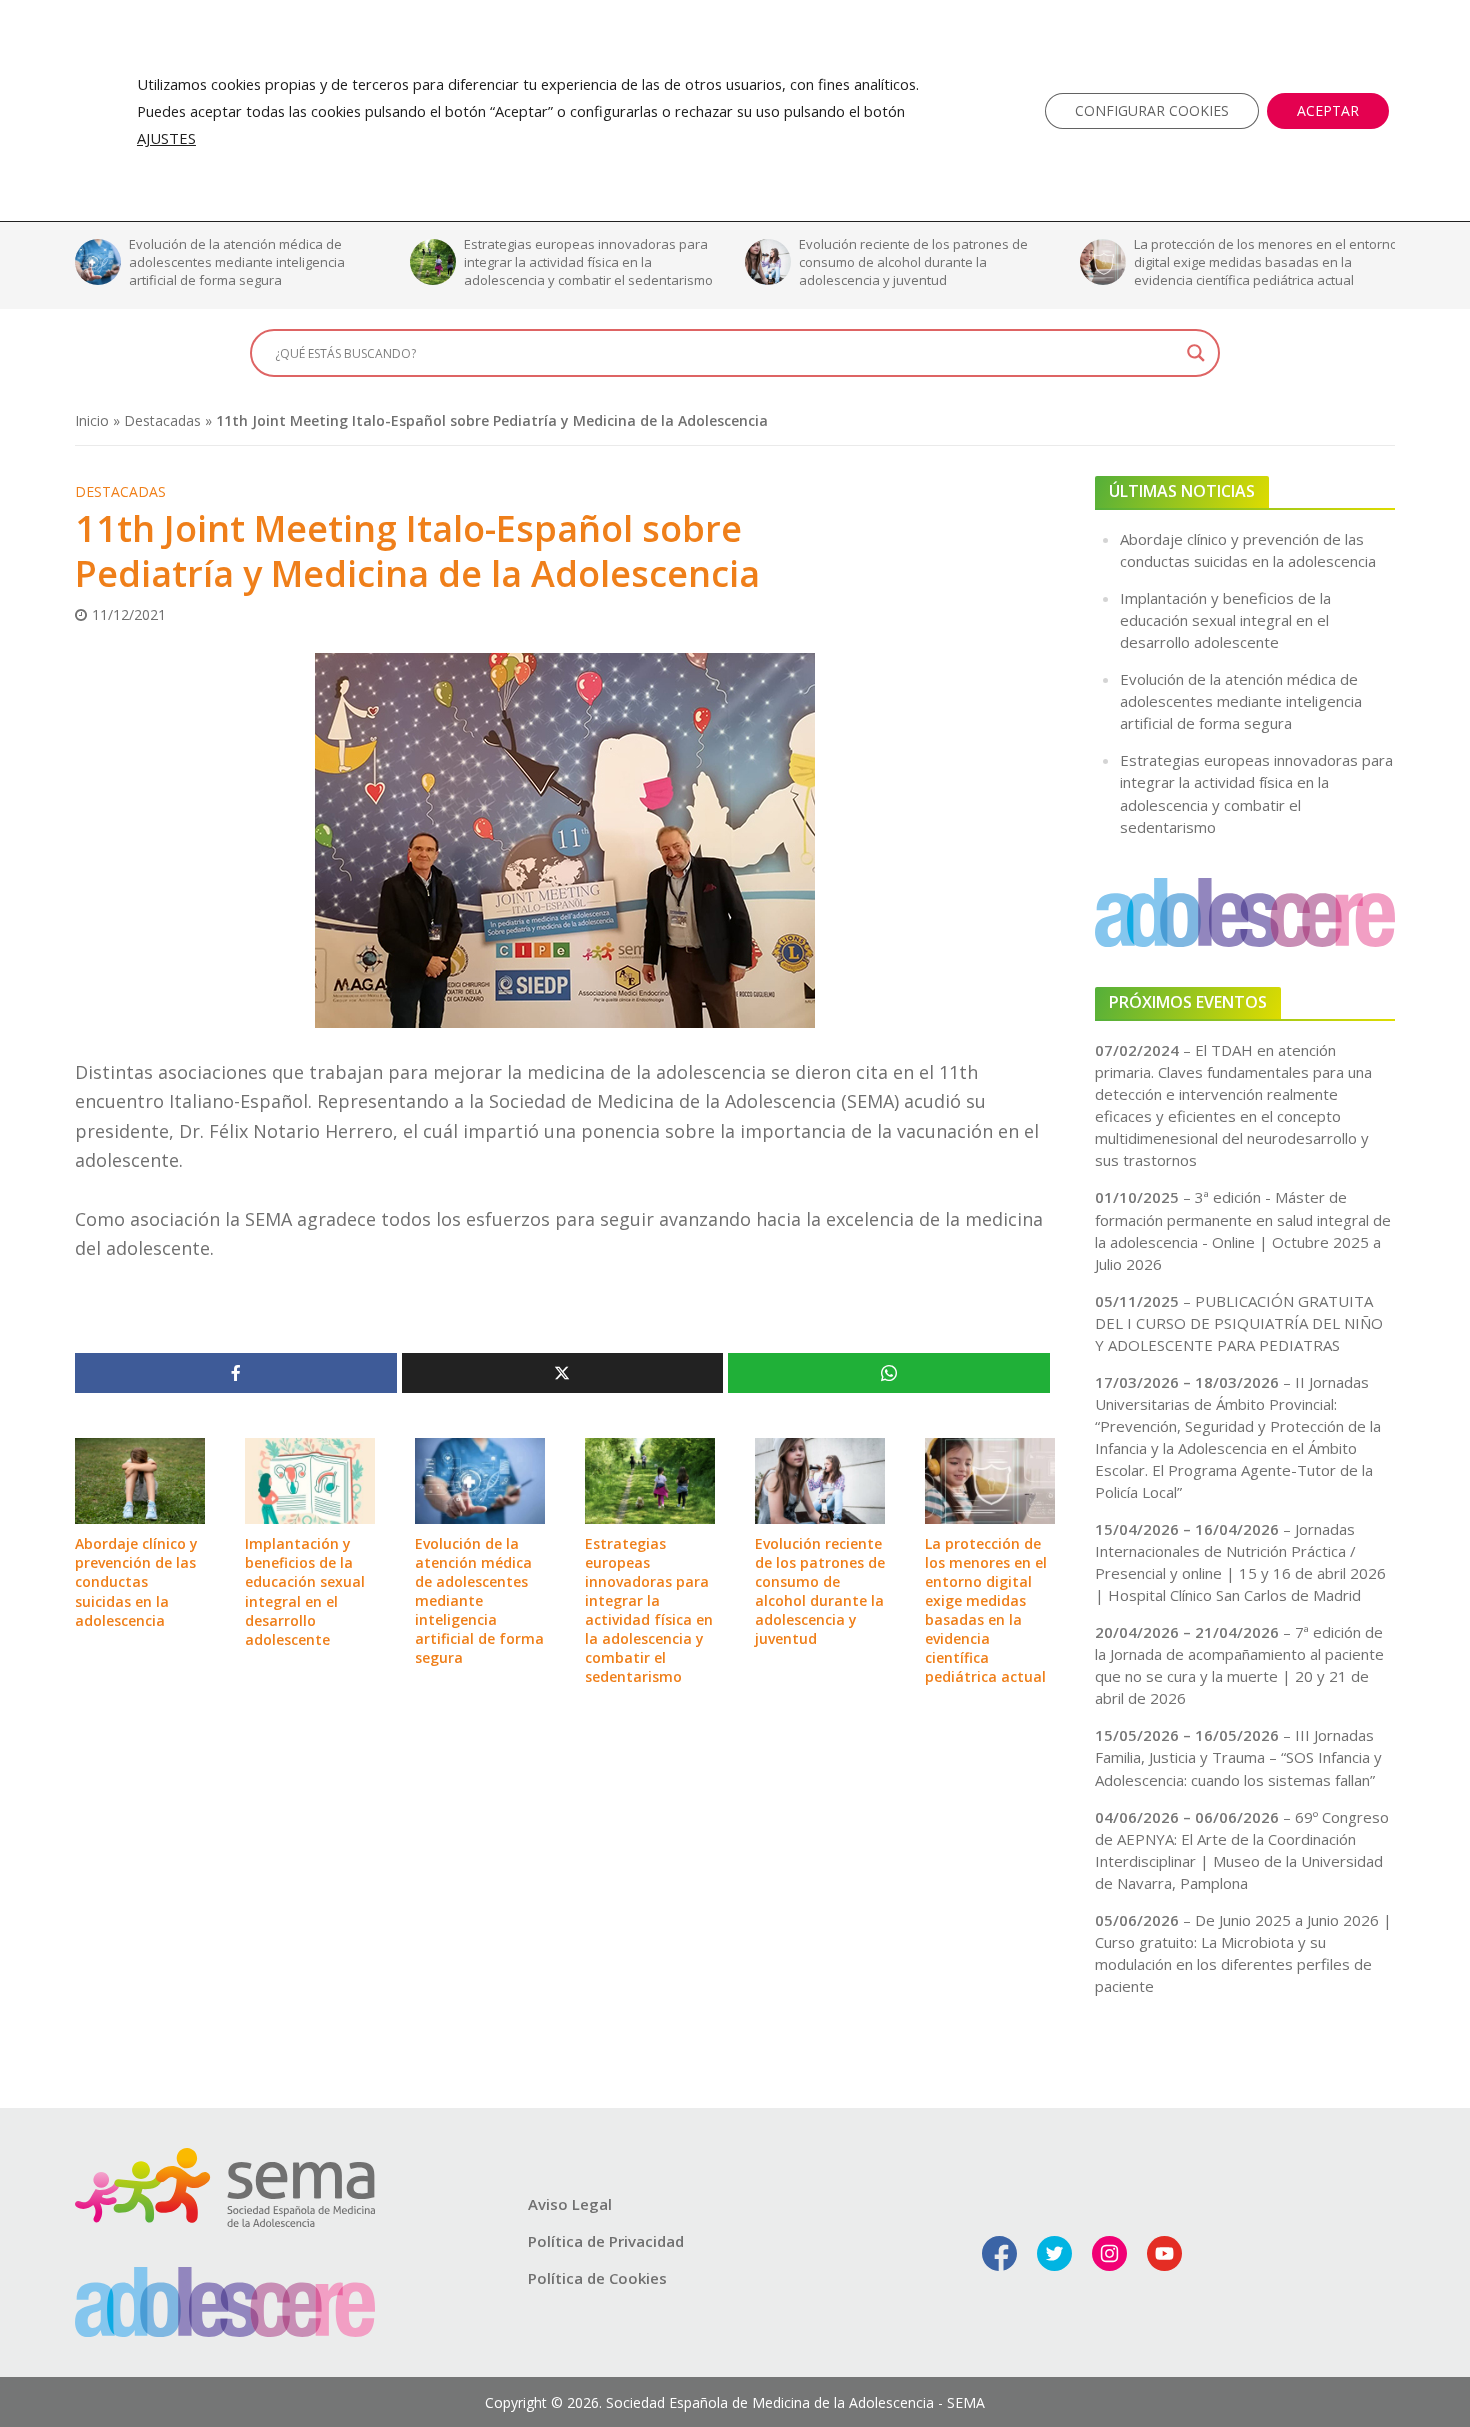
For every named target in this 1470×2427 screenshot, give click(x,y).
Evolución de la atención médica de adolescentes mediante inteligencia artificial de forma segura (479, 1600)
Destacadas (162, 420)
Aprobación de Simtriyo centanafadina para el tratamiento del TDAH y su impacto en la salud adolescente (1261, 262)
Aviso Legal (570, 2204)
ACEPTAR (1328, 110)
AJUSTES (166, 138)
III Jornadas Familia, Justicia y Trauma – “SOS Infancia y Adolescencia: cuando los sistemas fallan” (1238, 1757)
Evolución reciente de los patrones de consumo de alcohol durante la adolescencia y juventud (578, 262)
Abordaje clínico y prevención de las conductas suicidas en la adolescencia (136, 1581)
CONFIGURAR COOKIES (1152, 110)
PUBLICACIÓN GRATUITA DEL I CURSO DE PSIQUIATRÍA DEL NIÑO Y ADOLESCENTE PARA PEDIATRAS (1239, 1323)
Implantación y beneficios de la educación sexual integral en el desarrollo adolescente (305, 1591)
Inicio (92, 420)
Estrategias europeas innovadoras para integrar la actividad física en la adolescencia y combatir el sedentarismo (253, 262)
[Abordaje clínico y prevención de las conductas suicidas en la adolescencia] (140, 1479)
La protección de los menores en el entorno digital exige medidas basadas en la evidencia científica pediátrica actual (931, 262)
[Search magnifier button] (1196, 353)
